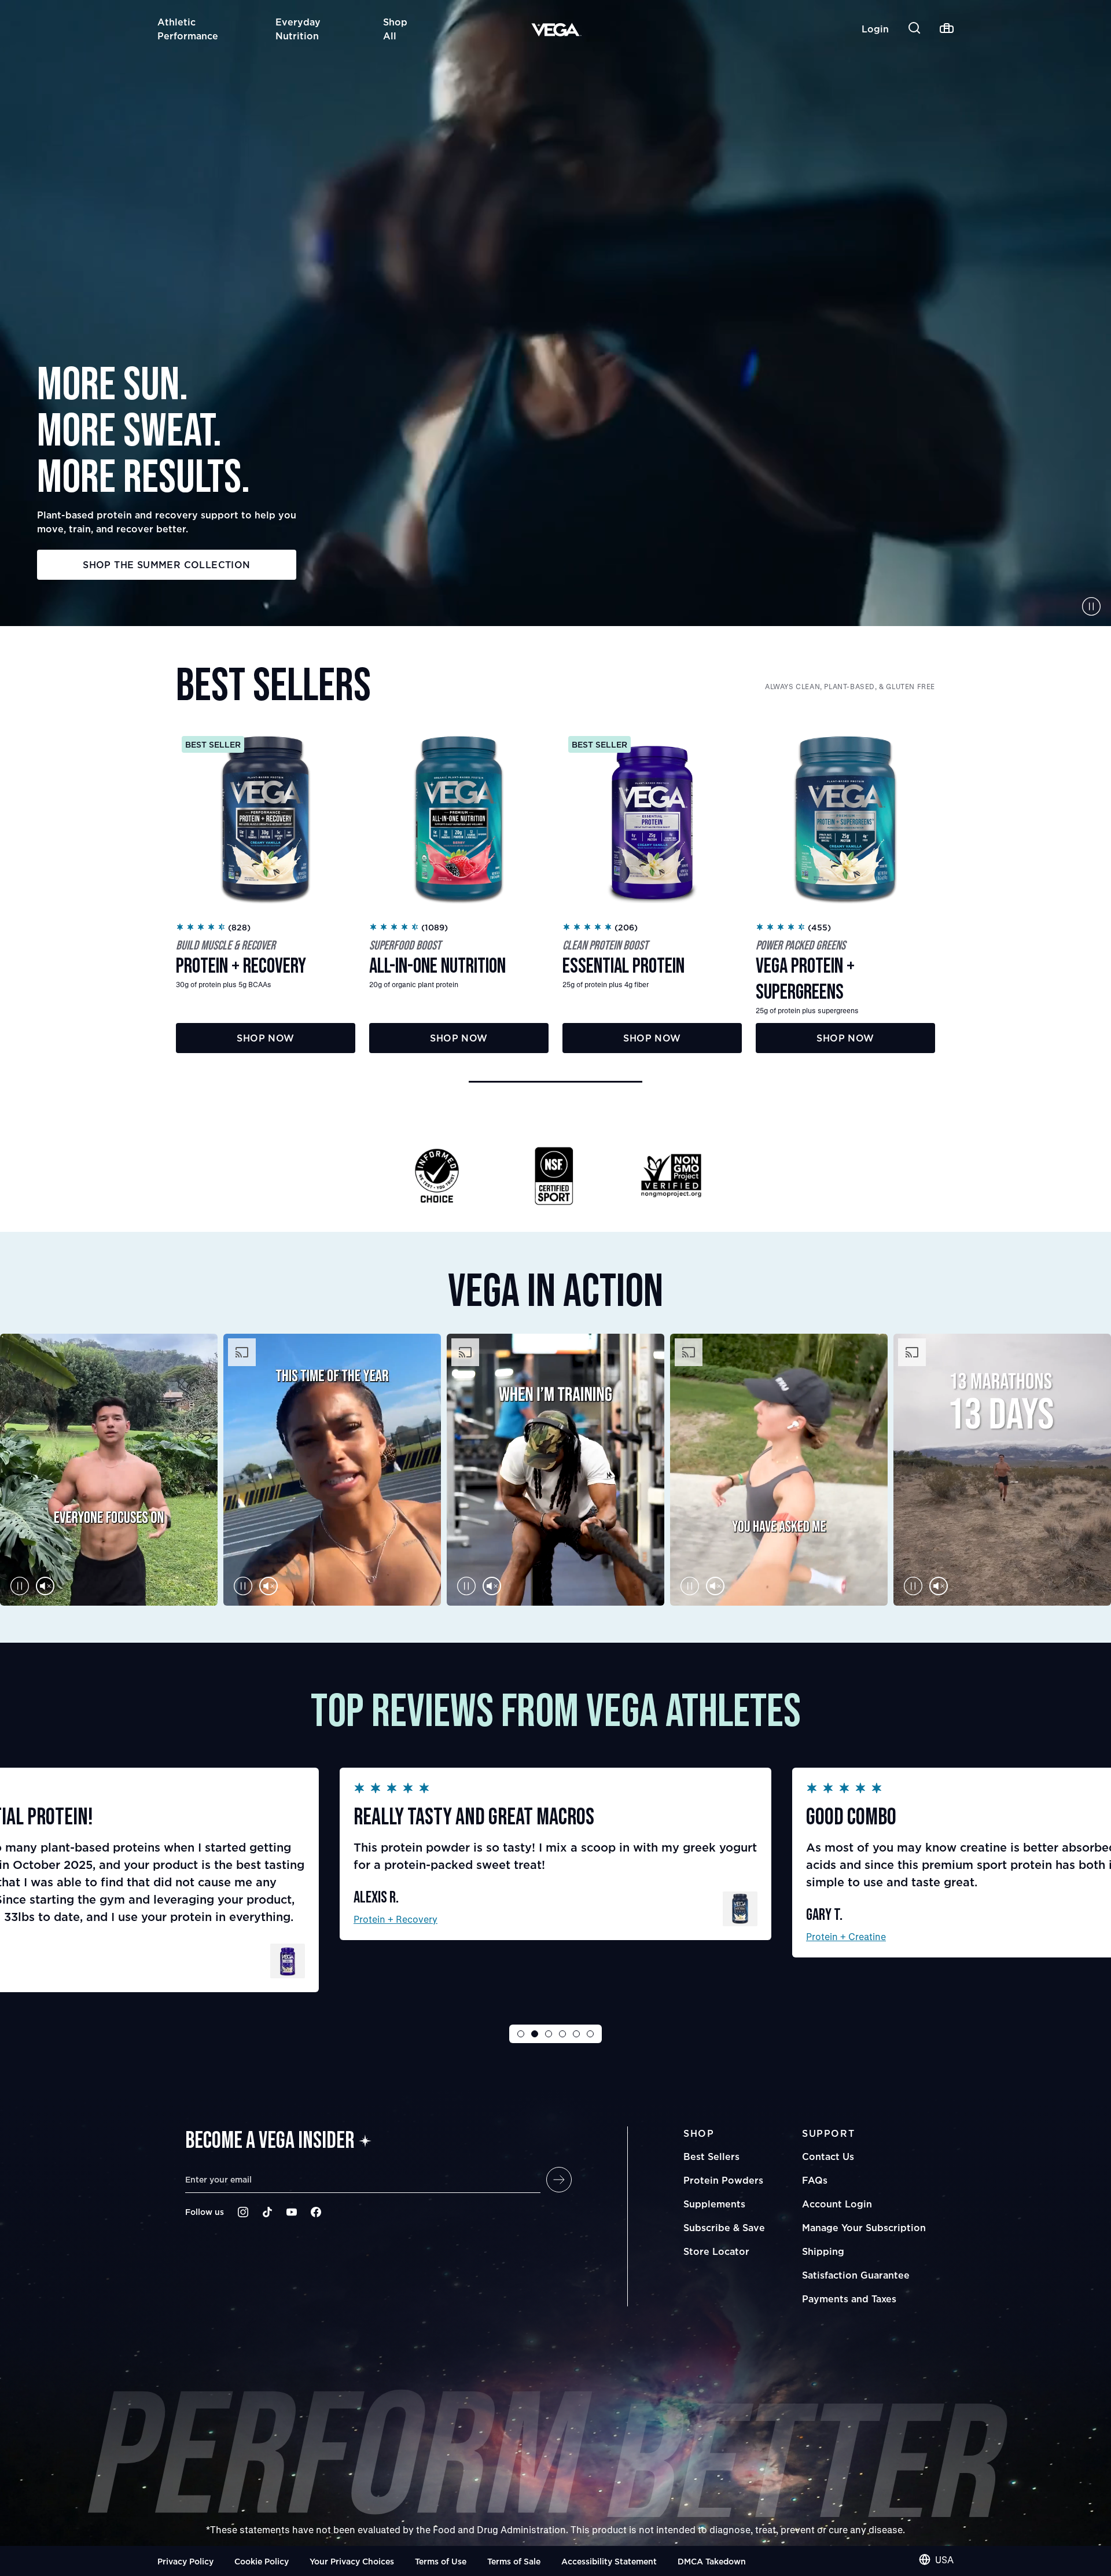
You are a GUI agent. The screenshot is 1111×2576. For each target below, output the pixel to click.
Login (875, 29)
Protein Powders (723, 2180)
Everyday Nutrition (298, 29)
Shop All (395, 29)
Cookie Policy (262, 2561)
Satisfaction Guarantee (856, 2275)
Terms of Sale (514, 2561)
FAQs (815, 2180)
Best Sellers (711, 2157)
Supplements (714, 2204)
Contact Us (828, 2157)
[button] (555, 1082)
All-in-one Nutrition (848, 1919)
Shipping (823, 2251)
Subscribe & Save (724, 2228)
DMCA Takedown (712, 2561)
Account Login (837, 2204)
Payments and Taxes (849, 2299)
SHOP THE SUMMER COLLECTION (166, 565)
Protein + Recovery (396, 1936)
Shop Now (265, 1038)
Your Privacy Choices (352, 2561)
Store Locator (716, 2251)
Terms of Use (441, 2561)
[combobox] (936, 2560)
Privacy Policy (185, 2561)
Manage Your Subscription (864, 2228)
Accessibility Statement (609, 2561)
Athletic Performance (188, 29)
